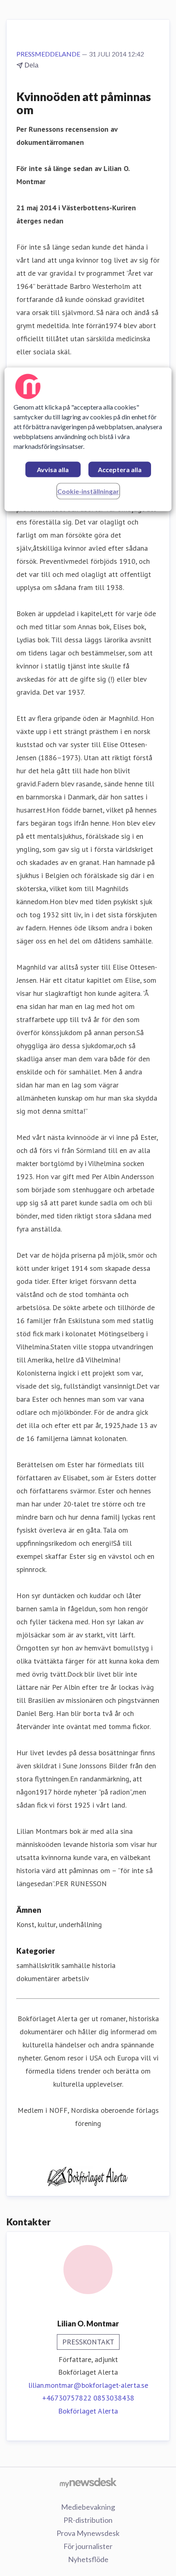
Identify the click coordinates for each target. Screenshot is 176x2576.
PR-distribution (88, 2520)
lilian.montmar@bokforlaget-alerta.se (88, 2385)
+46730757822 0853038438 (88, 2398)
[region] (88, 440)
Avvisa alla (53, 470)
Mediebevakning (88, 2507)
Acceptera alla (120, 470)
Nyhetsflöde (88, 2559)
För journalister (88, 2546)
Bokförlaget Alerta (88, 2411)
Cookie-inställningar (88, 492)
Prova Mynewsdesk (88, 2533)
